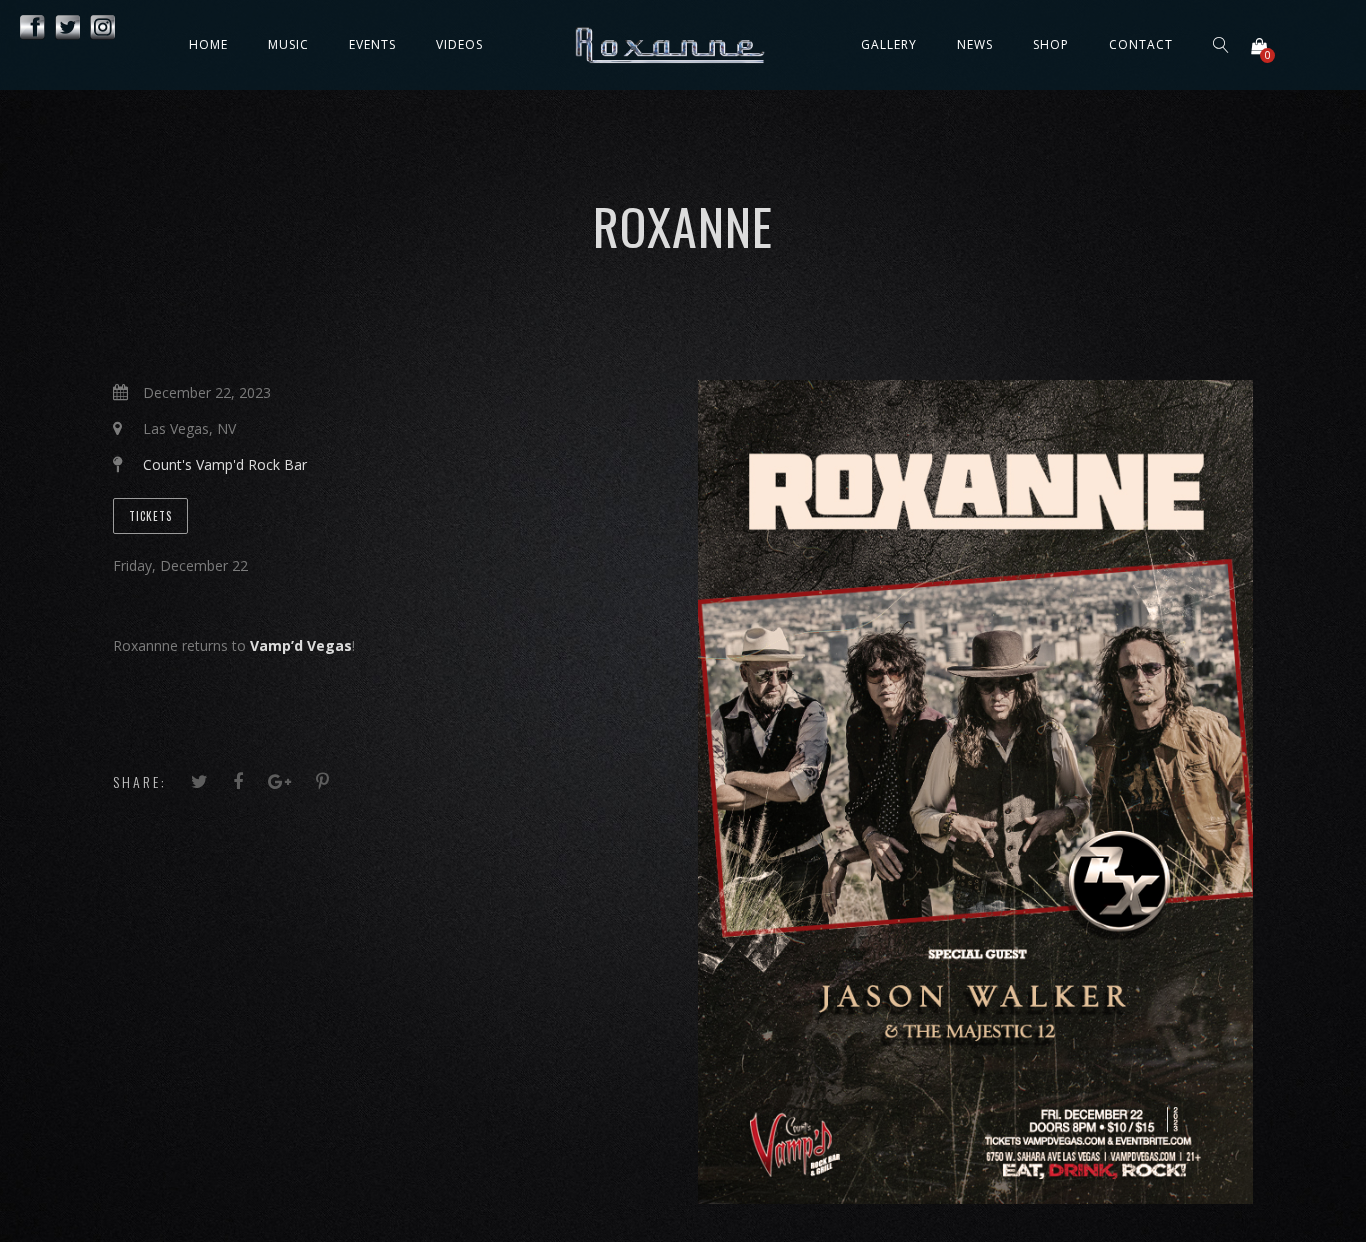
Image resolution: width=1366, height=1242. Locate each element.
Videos (459, 44)
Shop (1051, 44)
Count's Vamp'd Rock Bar (225, 464)
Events (372, 44)
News (975, 44)
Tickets (150, 516)
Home (208, 44)
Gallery (889, 44)
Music (288, 44)
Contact (1141, 44)
